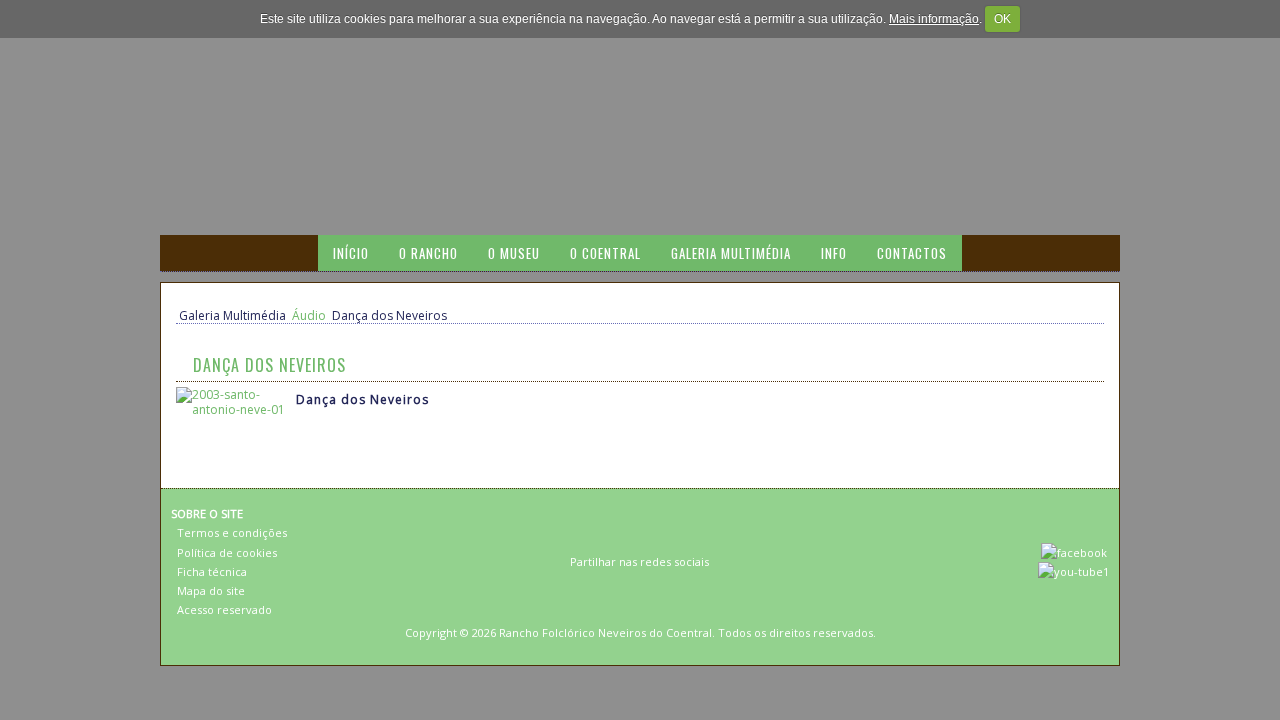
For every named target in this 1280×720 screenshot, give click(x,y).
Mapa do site (211, 590)
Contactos (912, 253)
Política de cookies (227, 552)
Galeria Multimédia (731, 253)
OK (1002, 19)
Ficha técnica (212, 571)
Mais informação (934, 19)
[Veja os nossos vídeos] (1073, 571)
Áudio (309, 315)
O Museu (514, 253)
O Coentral (605, 253)
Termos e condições (232, 532)
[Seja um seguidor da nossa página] (1074, 552)
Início (351, 253)
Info (834, 253)
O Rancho (428, 253)
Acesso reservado (224, 609)
